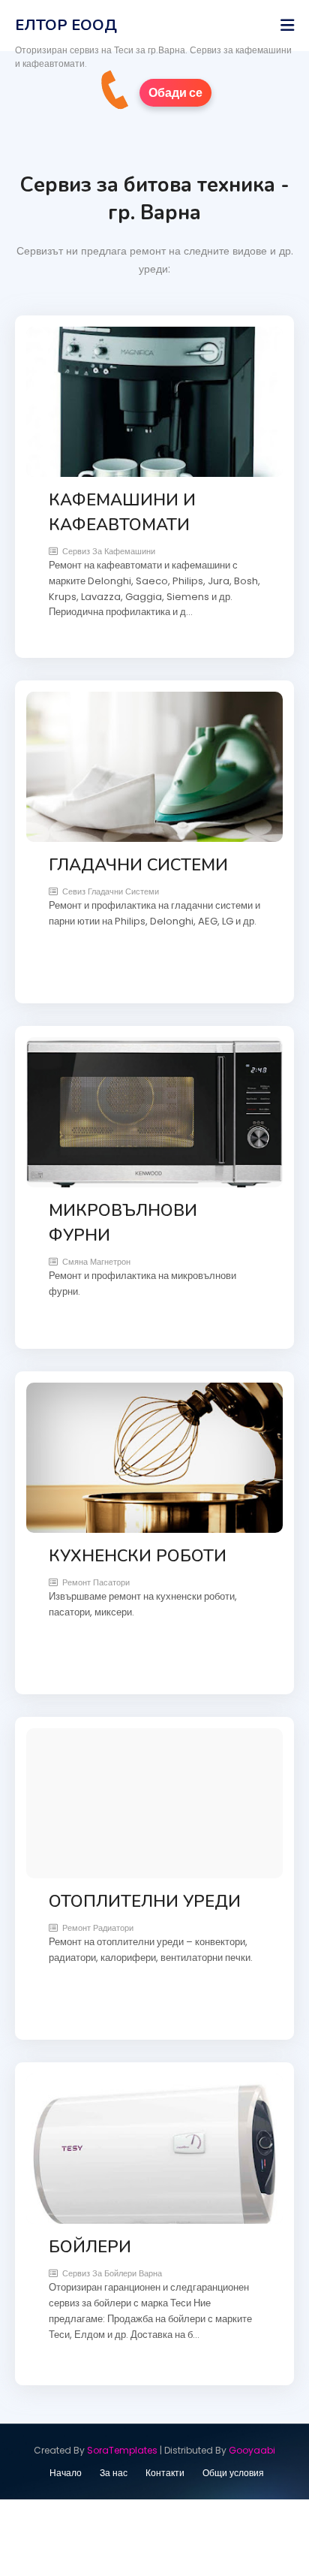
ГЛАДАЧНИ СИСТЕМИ (138, 865)
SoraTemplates (122, 2450)
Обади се (175, 93)
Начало (66, 2473)
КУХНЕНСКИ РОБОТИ (138, 1556)
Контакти (165, 2473)
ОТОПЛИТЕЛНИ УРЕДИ (145, 1902)
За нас (114, 2473)
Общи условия (233, 2473)
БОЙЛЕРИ (90, 2247)
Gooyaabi (252, 2450)
